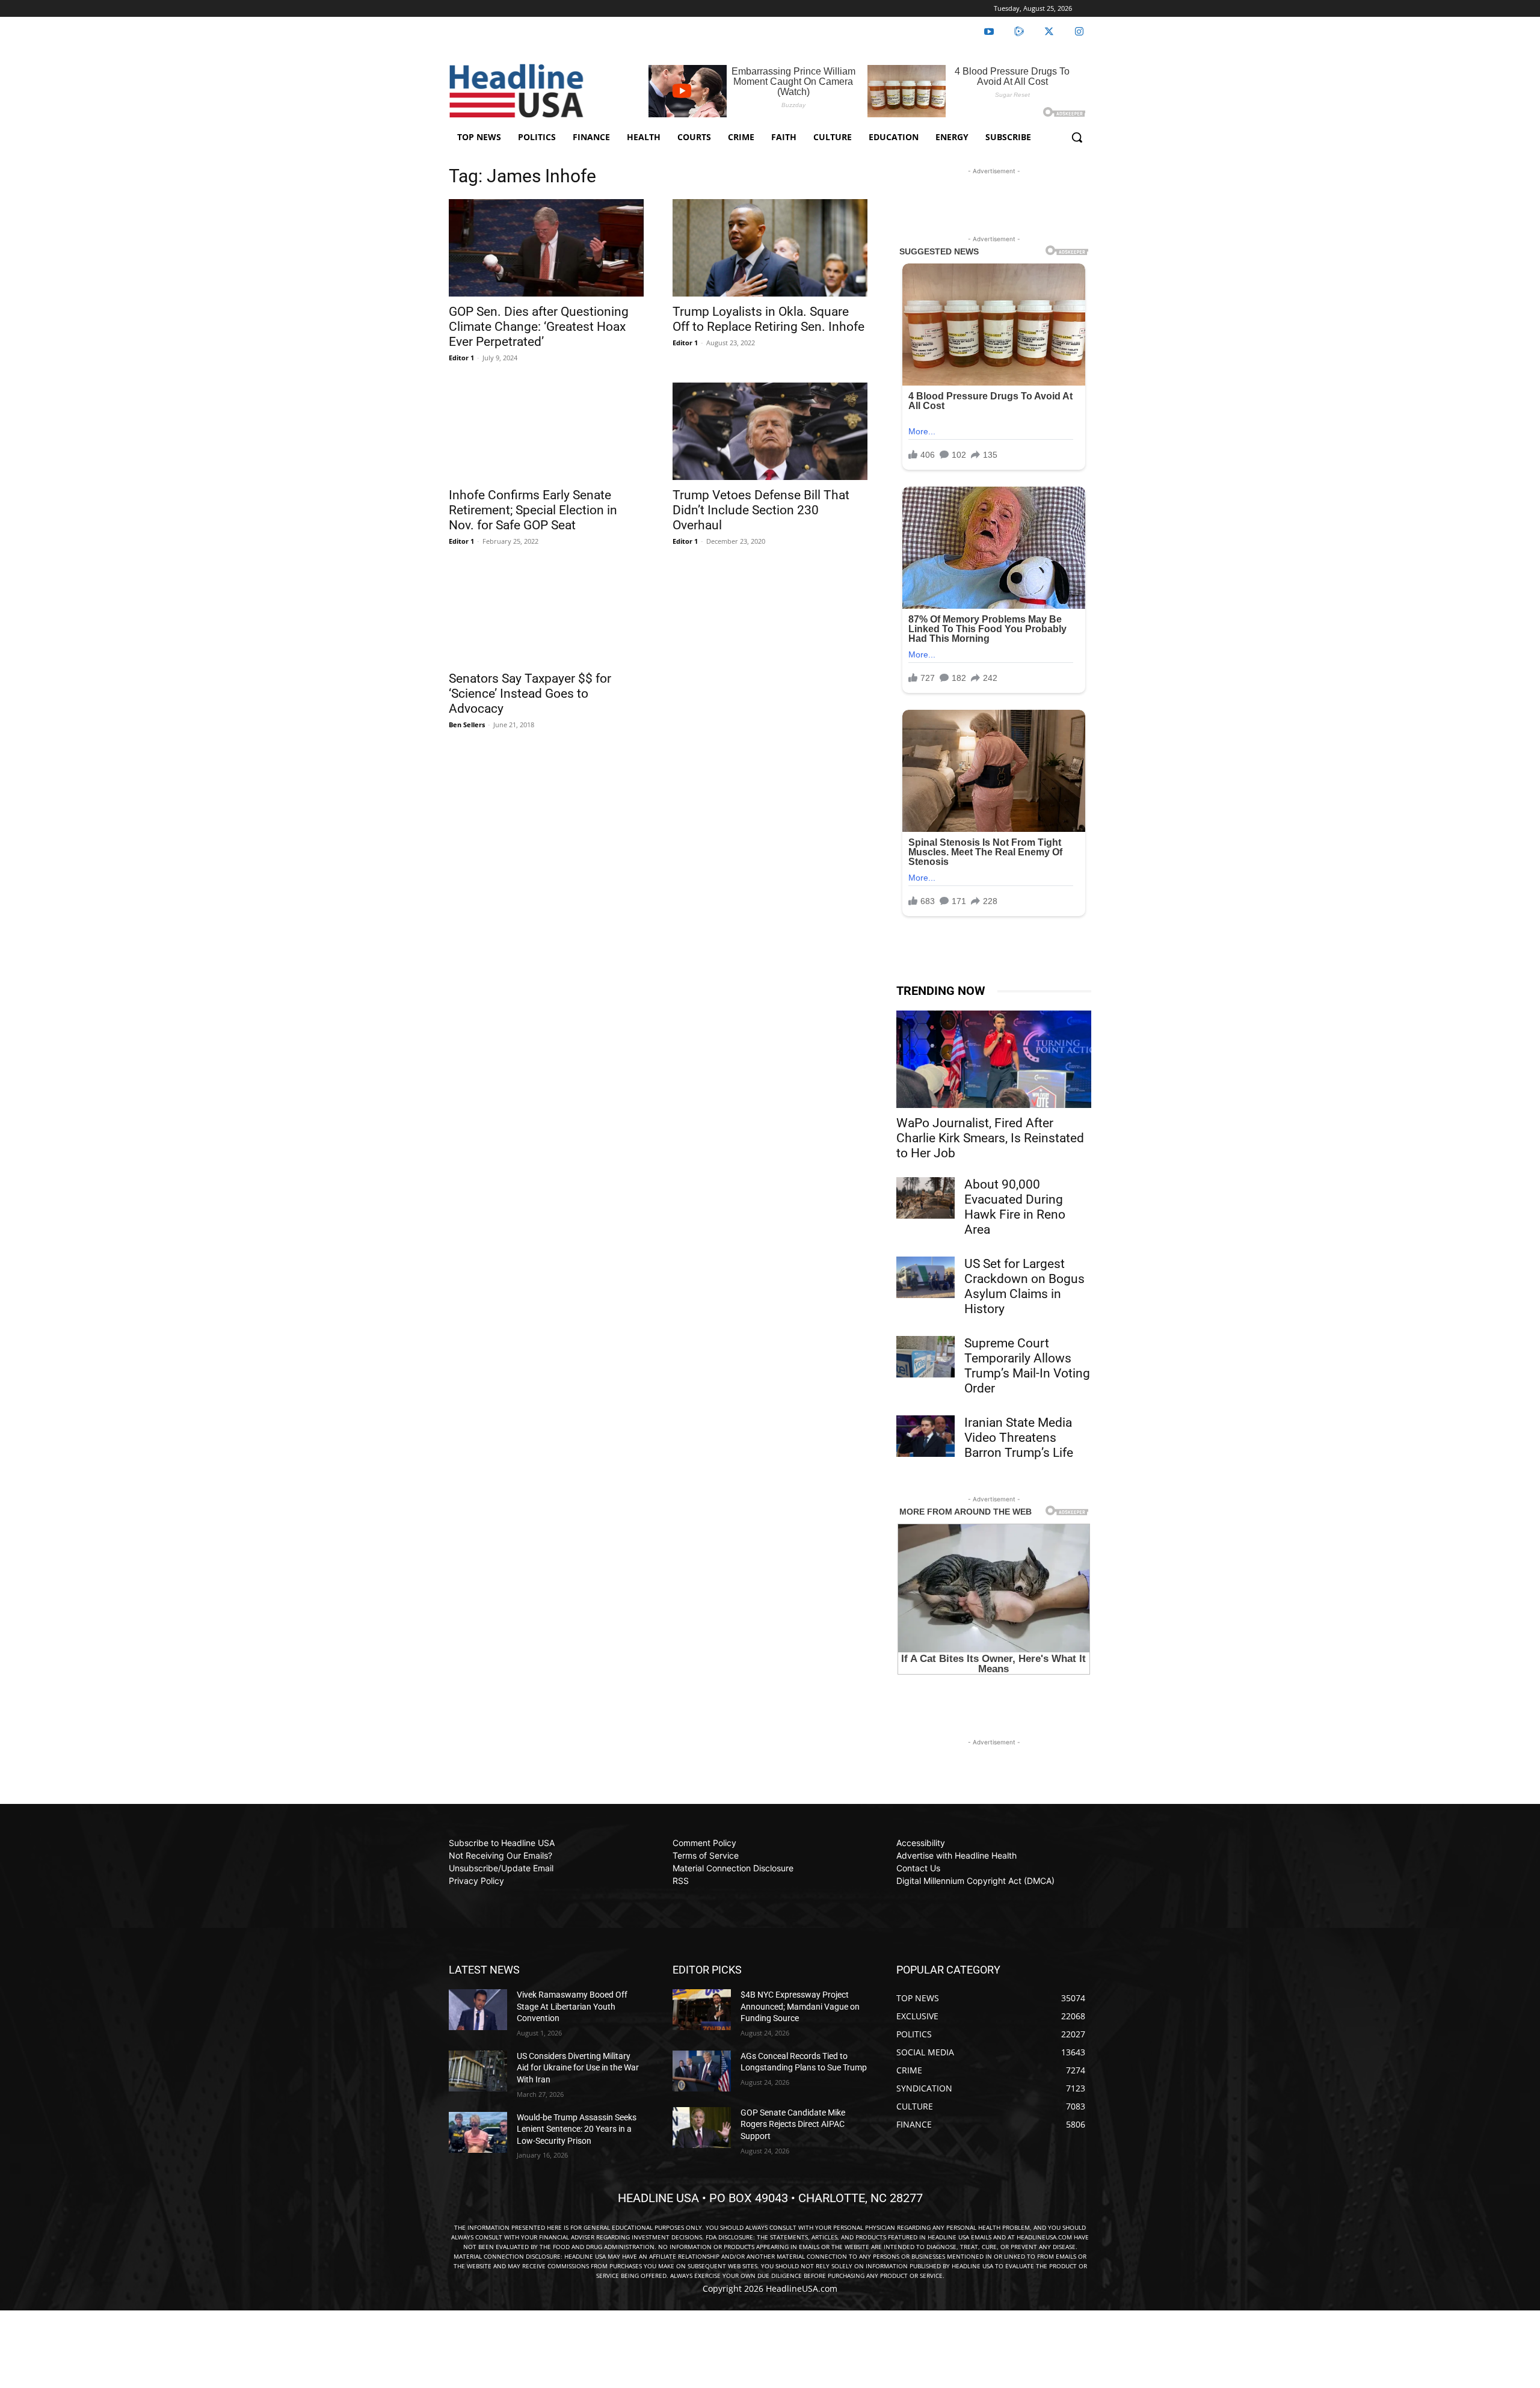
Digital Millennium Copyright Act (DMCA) (975, 1881)
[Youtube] (989, 32)
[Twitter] (1049, 32)
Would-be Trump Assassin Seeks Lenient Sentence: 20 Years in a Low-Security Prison (577, 2129)
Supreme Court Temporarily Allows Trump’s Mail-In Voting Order (1027, 1366)
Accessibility (921, 1843)
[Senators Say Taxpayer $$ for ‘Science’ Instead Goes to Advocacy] (546, 615)
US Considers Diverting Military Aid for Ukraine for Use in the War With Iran (578, 2068)
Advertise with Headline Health (956, 1855)
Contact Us (918, 1868)
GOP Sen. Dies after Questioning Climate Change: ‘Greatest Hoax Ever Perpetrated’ (539, 327)
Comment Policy (704, 1843)
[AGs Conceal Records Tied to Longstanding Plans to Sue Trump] (702, 2071)
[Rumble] (1019, 32)
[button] (1077, 137)
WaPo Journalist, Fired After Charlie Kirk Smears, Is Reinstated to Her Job (990, 1138)
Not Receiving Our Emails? (500, 1855)
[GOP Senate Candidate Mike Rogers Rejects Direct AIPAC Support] (702, 2128)
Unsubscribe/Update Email (501, 1868)
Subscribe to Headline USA (502, 1843)
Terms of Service (706, 1855)
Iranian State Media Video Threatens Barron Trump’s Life (1019, 1438)
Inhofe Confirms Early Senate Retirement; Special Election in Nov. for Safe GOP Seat (533, 510)
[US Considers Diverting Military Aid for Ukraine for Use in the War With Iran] (478, 2071)
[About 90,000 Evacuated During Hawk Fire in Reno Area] (926, 1198)
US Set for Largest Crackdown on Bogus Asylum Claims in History (1024, 1286)
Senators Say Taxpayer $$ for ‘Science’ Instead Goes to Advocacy (530, 694)
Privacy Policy (476, 1881)
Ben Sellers (467, 725)
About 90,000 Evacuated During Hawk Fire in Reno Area (1015, 1207)
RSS (681, 1881)
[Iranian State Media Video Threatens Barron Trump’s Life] (926, 1436)
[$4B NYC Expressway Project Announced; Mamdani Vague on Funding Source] (702, 2010)
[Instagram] (1079, 32)
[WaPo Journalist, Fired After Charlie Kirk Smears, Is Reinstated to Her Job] (994, 1059)
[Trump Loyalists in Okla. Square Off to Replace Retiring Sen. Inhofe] (770, 248)
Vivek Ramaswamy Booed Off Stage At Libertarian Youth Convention (572, 2006)
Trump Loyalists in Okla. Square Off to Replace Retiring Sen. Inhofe (768, 319)
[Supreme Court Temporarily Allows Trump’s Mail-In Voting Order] (926, 1356)
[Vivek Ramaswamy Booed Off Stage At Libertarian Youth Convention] (478, 2010)
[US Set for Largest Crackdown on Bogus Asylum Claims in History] (926, 1277)
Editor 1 (461, 358)
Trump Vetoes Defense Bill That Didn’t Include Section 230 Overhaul (761, 510)
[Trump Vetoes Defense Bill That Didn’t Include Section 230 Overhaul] (770, 431)
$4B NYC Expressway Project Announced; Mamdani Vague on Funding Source (800, 2006)
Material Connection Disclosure (733, 1868)
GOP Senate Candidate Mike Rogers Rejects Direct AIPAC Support (793, 2124)
